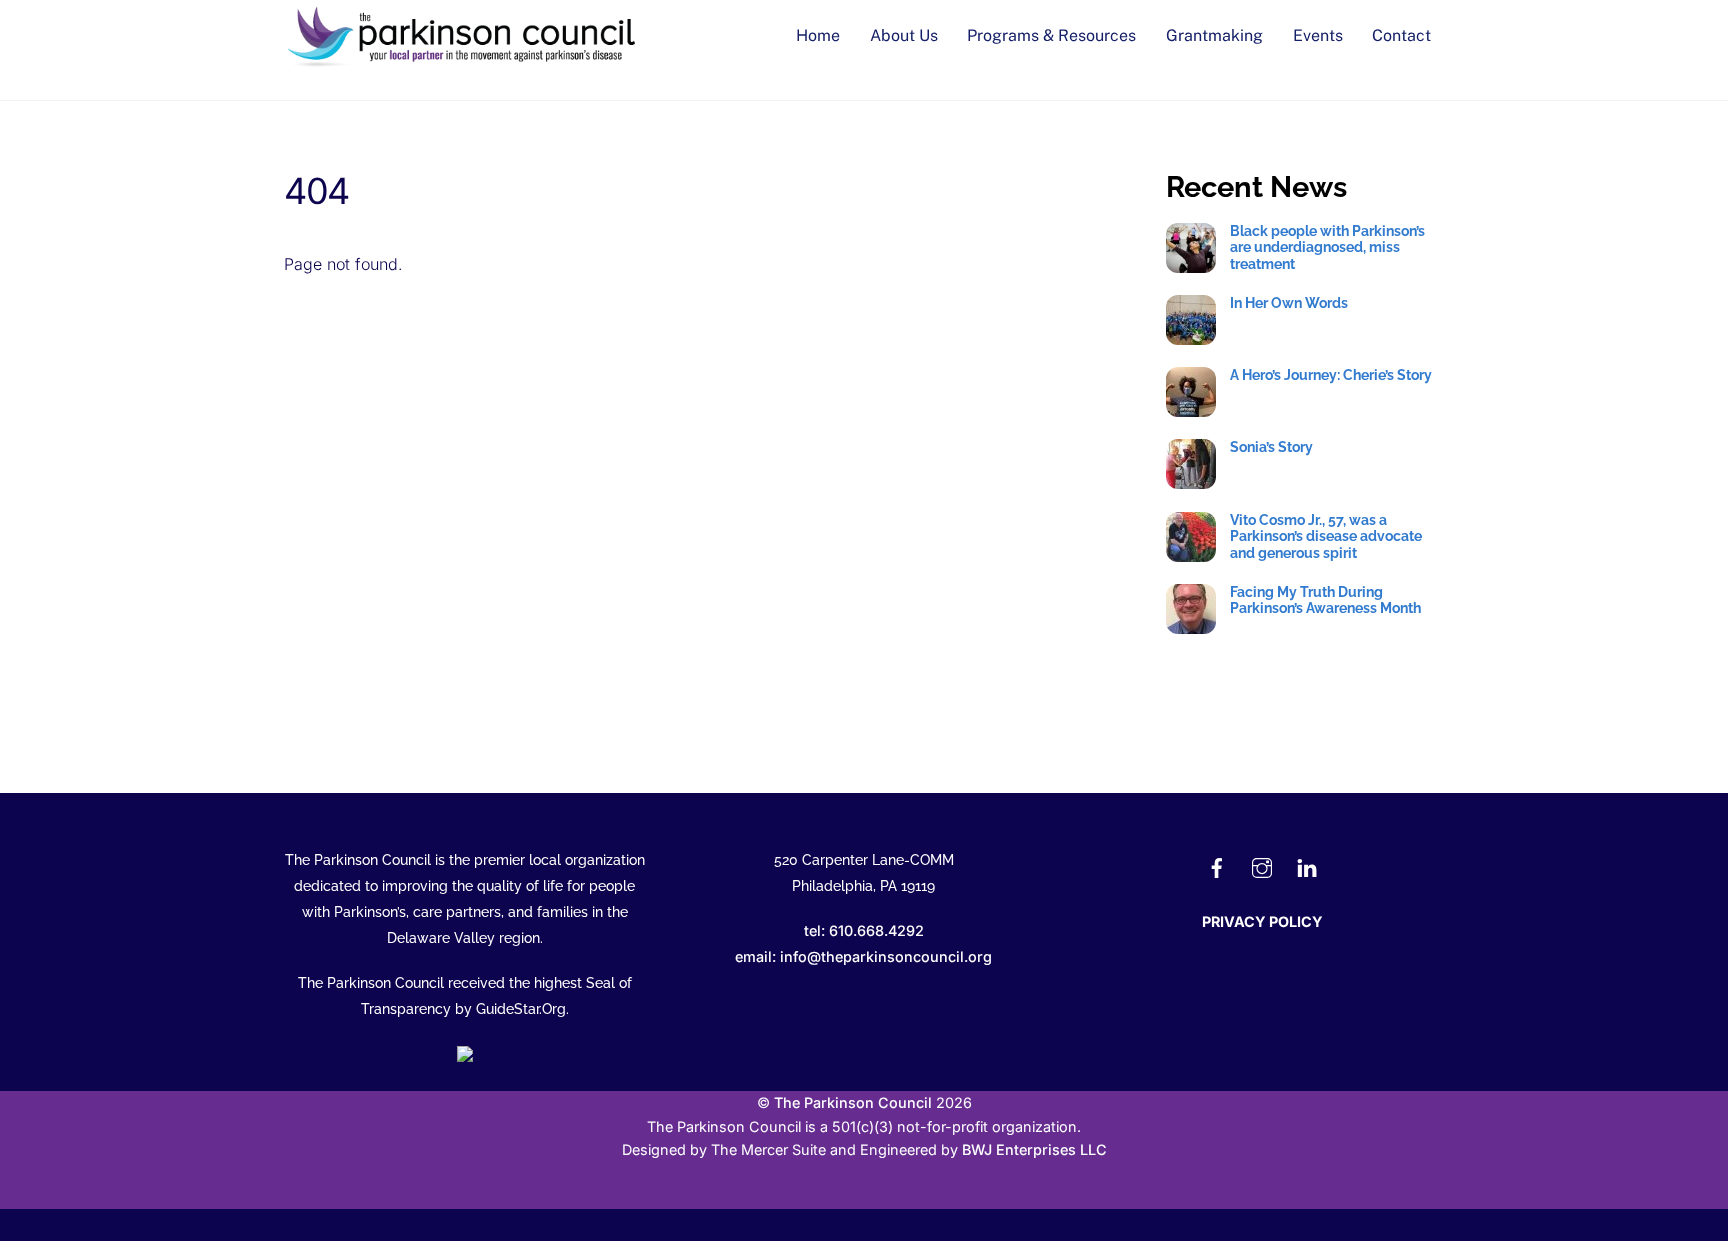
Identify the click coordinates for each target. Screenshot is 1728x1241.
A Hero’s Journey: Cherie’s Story (1331, 375)
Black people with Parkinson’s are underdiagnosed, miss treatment (1327, 247)
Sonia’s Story (1271, 447)
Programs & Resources (1051, 35)
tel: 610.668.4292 (864, 930)
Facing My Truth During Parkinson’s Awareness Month (1325, 600)
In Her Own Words (1289, 303)
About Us (904, 35)
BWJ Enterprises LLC (1034, 1149)
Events (1318, 35)
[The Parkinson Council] (464, 62)
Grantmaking (1214, 35)
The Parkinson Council (853, 1102)
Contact (1401, 35)
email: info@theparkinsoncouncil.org (863, 956)
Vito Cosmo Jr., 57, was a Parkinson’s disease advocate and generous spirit (1326, 536)
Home (818, 35)
